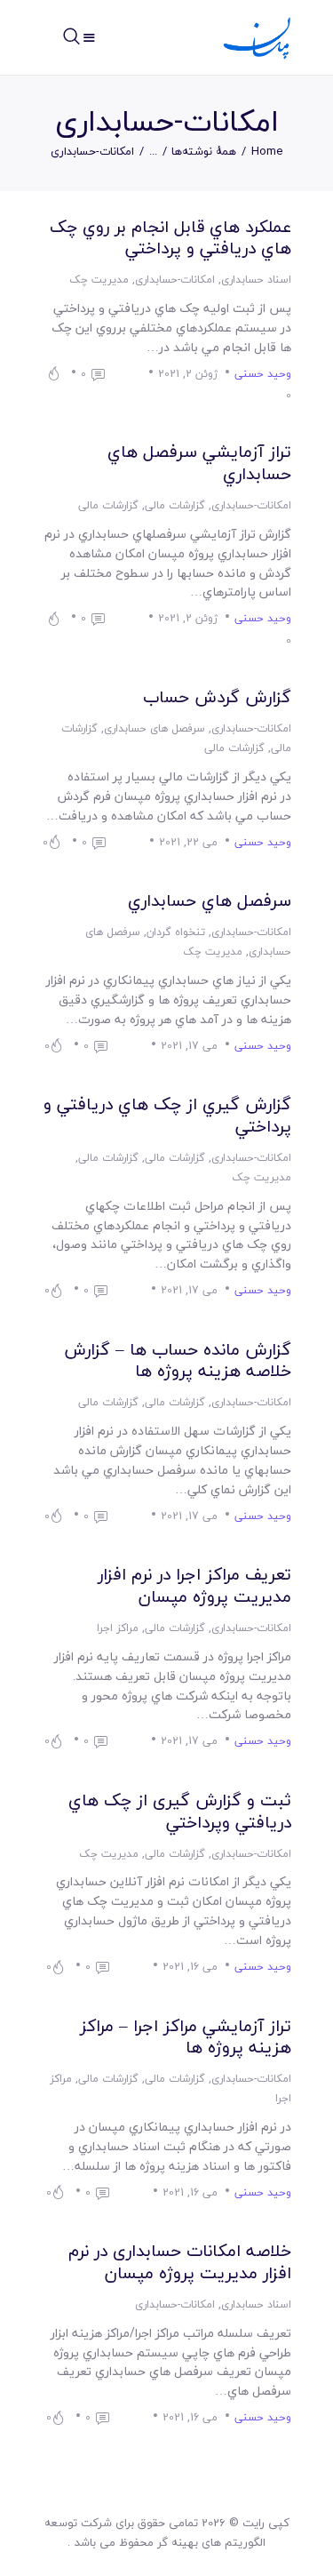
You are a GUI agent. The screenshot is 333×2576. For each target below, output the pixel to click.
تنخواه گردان (176, 932)
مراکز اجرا (118, 1628)
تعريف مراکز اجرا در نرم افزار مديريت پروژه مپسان (194, 1585)
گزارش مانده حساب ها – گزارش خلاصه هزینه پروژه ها (178, 1360)
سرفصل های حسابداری (155, 728)
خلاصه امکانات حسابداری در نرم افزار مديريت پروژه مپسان (180, 2262)
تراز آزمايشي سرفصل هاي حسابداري (199, 463)
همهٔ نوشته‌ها (204, 151)
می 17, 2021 (189, 1046)
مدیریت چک (99, 280)
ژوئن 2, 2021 (188, 374)
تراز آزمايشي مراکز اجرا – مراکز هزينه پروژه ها (186, 2037)
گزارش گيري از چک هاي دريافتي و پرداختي (167, 1115)
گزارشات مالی (175, 505)
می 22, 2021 (188, 842)
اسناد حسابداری (256, 280)
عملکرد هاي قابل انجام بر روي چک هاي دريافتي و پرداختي (170, 238)
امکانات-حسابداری (175, 280)
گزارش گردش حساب (217, 697)
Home (267, 152)
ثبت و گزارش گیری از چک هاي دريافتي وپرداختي (180, 1811)
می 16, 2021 (190, 1967)
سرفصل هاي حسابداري (210, 901)
